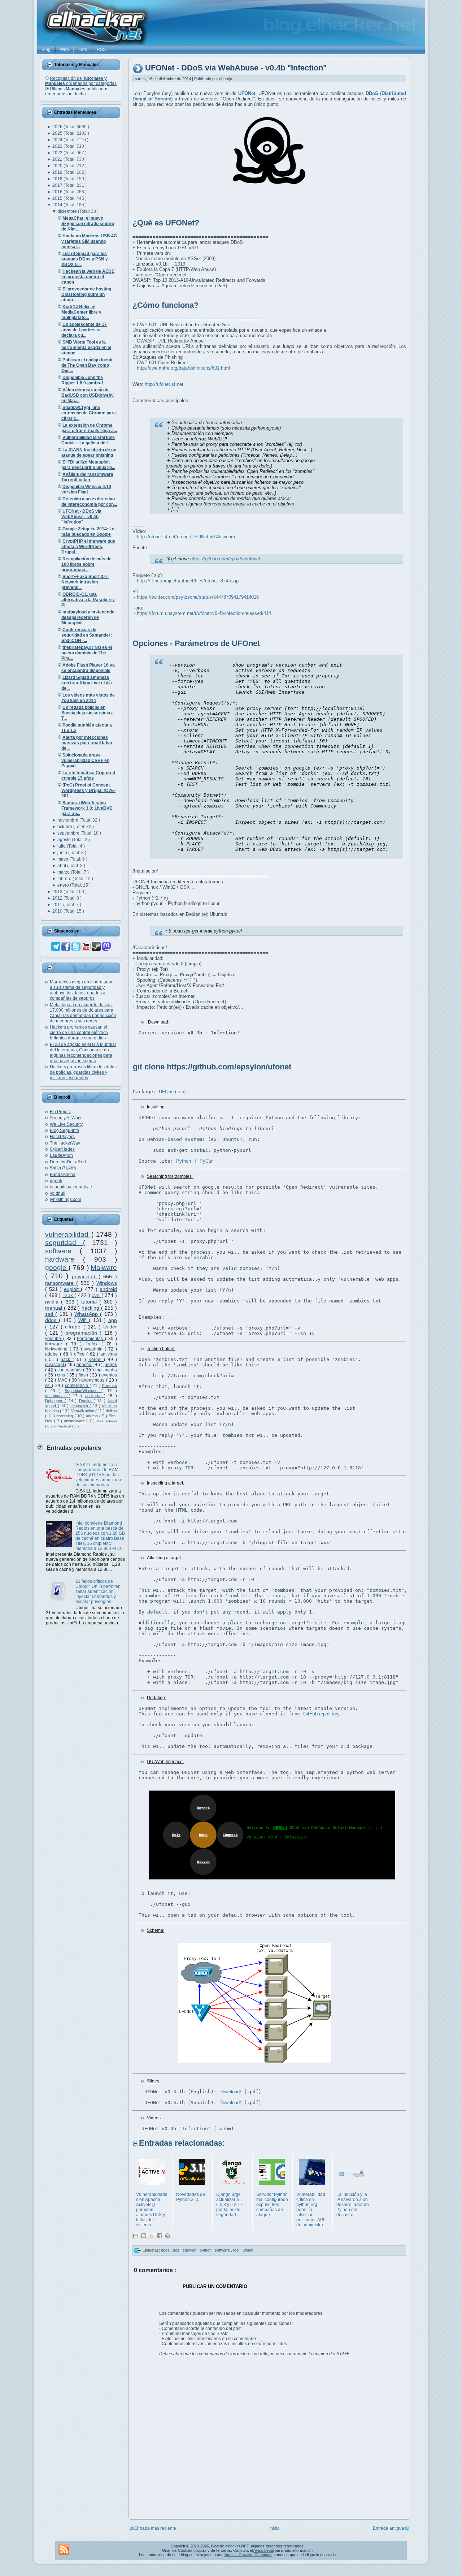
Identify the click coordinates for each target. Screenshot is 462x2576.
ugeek (56, 1181)
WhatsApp (87, 1314)
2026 (58, 127)
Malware (104, 1268)
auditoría (94, 1396)
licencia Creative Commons (249, 2555)
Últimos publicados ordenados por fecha (77, 91)
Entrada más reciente (155, 2528)
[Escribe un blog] (144, 2236)
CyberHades (62, 1149)
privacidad (85, 1276)
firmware (56, 1344)
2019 (58, 172)
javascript (55, 1365)
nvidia (53, 1302)
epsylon (190, 2250)
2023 (58, 146)
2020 (58, 166)
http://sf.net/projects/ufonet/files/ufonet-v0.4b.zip (188, 581)
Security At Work (66, 1118)
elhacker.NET (237, 2546)
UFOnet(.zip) (172, 1092)
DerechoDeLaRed (68, 1162)
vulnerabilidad (68, 1234)
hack (67, 1360)
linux (69, 1295)
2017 (58, 185)
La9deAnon (61, 1155)
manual (55, 1308)
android (108, 1289)
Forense (110, 1386)
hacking (91, 1308)
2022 (58, 153)
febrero (65, 879)
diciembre (68, 211)
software (62, 1251)
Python (184, 1161)
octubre (65, 827)
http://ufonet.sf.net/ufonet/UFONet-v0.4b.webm (186, 537)
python (206, 2250)
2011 (58, 905)
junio (63, 853)
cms (62, 1375)
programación (82, 1333)
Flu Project (60, 1112)
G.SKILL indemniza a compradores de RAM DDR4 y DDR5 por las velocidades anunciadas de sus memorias (99, 1475)
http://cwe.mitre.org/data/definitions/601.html (183, 368)
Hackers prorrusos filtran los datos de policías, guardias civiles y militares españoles (83, 1072)
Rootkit (86, 1401)
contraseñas (70, 1370)
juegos (110, 1365)
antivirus (109, 1354)
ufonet (248, 2250)
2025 (58, 133)
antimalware (75, 1421)
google (57, 1268)
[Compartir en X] (152, 2236)
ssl (49, 1386)
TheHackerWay (65, 1143)
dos (177, 2250)
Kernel (96, 1360)
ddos (52, 1320)
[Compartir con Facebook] (160, 2236)
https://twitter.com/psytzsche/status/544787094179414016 (198, 597)
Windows (107, 1283)
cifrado (74, 1327)
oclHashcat (62, 1426)
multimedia (106, 1370)
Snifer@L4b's (63, 1168)
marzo (64, 872)
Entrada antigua (389, 2528)
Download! (230, 2092)
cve (97, 1295)
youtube (54, 1339)
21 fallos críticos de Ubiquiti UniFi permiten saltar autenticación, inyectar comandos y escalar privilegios (98, 1591)
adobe (53, 1354)
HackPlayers (62, 1137)
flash (84, 1375)
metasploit (80, 1406)
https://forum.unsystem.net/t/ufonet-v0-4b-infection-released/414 (204, 613)
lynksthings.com (66, 1199)
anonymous (93, 1380)
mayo (63, 859)
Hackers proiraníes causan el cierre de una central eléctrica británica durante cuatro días (79, 1033)
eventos (109, 1375)
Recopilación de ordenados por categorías (81, 81)
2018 (58, 179)
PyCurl (207, 1161)
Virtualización (83, 1411)
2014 (58, 205)
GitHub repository (321, 1714)
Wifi (84, 1320)
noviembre (68, 820)
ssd (50, 1314)
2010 (58, 911)
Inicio (274, 2528)
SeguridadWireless (83, 1391)
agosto (65, 840)
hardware (64, 1259)
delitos (111, 1411)
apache (84, 1365)
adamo (93, 1416)
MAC (63, 1380)
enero (64, 885)
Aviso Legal (263, 2550)
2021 (58, 159)
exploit (72, 1289)
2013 (58, 892)
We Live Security (66, 1124)
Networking (57, 1349)
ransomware (61, 1283)
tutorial (90, 1302)
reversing (65, 1416)
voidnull (58, 1193)
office (80, 1354)
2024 (58, 140)
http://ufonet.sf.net (164, 384)
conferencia (77, 1386)
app (113, 1320)
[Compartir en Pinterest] (167, 2236)
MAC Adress (107, 1421)
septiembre (69, 833)
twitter (110, 1327)
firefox (93, 1344)
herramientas (91, 1339)
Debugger (55, 1401)
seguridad (64, 1243)
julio (62, 846)
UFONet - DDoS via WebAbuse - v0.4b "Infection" (236, 68)
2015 (58, 198)
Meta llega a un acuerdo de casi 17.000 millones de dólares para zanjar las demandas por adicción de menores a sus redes (83, 1013)
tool (237, 2250)
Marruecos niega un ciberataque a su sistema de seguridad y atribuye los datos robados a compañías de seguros (82, 990)
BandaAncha (63, 1175)
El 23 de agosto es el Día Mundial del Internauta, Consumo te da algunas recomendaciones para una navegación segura (83, 1053)
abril (62, 866)
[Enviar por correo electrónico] (136, 2236)
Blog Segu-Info (64, 1130)
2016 (58, 192)
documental (57, 1396)
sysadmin (94, 1349)
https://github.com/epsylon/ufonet (225, 559)
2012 (58, 898)
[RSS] (64, 2550)
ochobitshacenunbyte (71, 1187)
